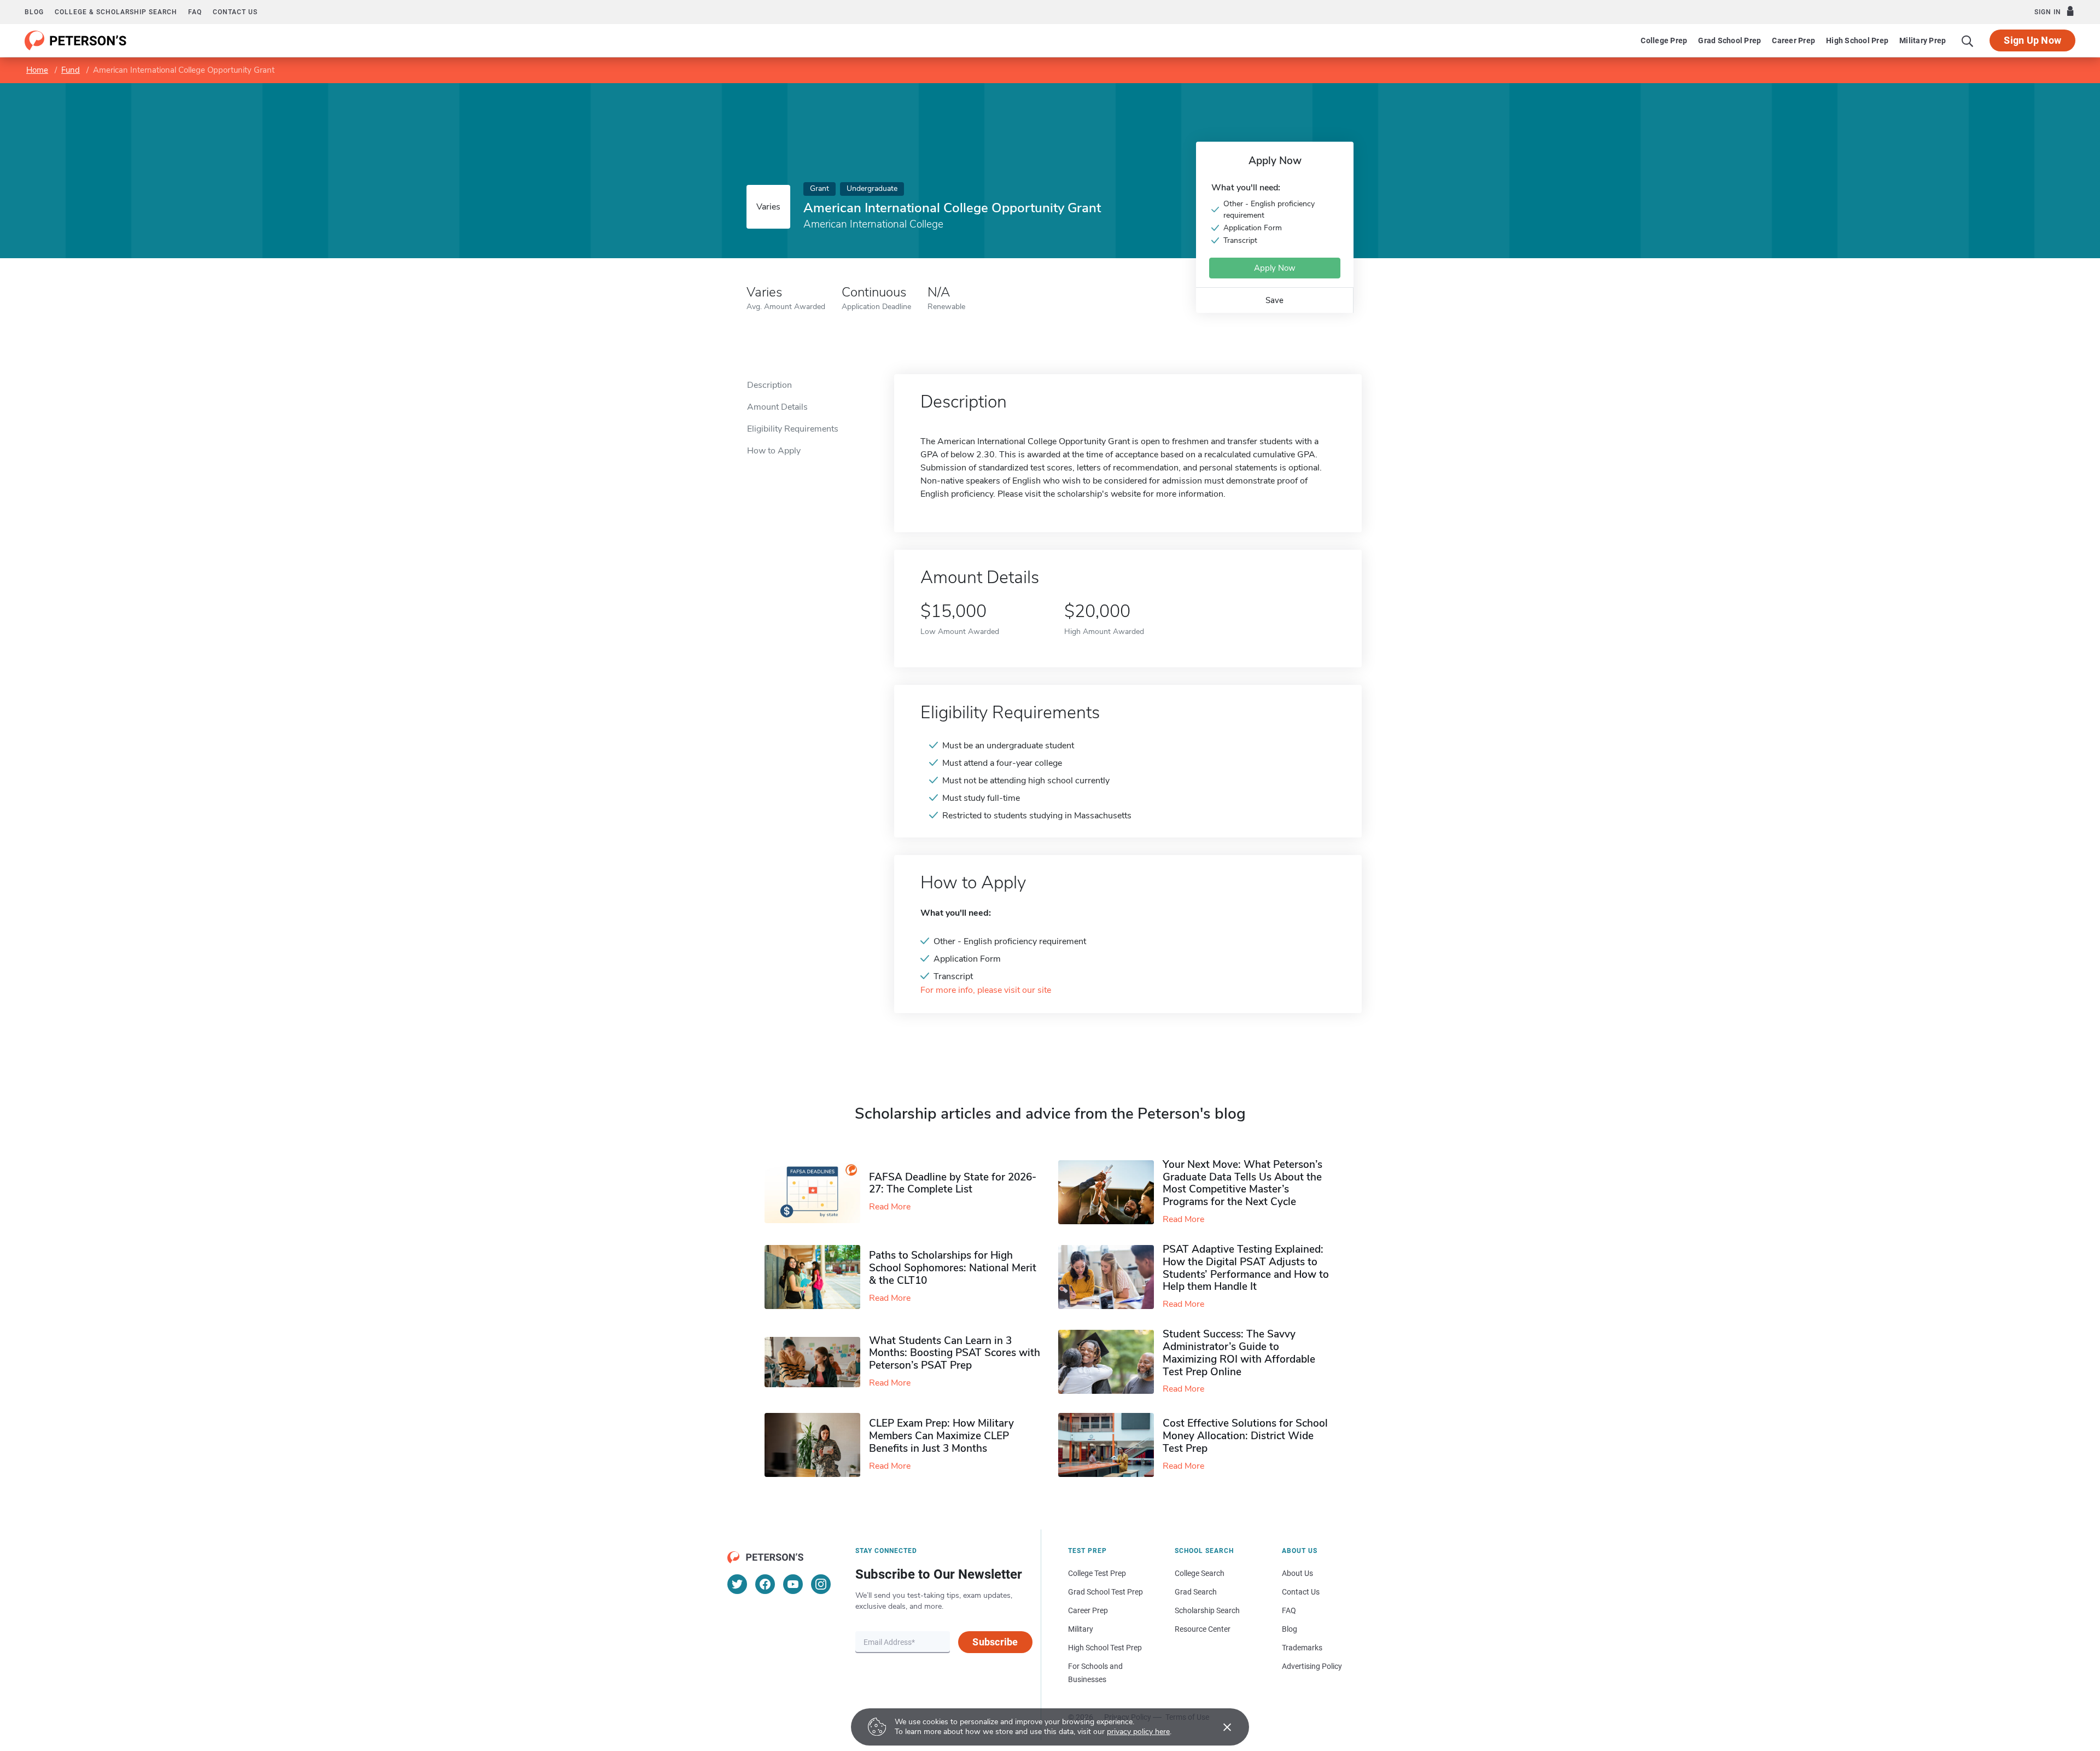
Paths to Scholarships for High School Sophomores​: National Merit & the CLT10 (953, 1268)
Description (769, 385)
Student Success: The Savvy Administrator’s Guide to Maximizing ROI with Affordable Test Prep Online (1239, 1353)
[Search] (1968, 40)
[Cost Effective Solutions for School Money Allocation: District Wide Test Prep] (1110, 1445)
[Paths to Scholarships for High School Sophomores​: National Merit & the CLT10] (817, 1277)
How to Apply (774, 451)
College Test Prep (1097, 1573)
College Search (1200, 1573)
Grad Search (1196, 1592)
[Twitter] (737, 1584)
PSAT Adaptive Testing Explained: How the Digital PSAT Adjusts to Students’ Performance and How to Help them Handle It (1246, 1268)
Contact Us (1301, 1592)
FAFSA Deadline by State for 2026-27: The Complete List (953, 1183)
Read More (890, 1207)
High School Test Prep (1105, 1648)
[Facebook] (765, 1584)
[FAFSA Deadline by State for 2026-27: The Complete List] (817, 1192)
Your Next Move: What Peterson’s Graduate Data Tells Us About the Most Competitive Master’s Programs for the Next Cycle (1242, 1183)
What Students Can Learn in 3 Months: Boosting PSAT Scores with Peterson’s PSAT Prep (955, 1353)
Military (1081, 1629)
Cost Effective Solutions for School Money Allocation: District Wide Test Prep (1245, 1436)
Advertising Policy (1312, 1666)
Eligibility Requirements (793, 429)
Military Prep (1923, 40)
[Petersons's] (76, 40)
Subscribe (995, 1642)
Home (37, 70)
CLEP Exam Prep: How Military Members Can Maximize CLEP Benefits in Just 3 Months (941, 1436)
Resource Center (1203, 1629)
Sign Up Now (2032, 40)
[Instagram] (821, 1584)
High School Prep (1857, 40)
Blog (34, 12)
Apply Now (1275, 268)
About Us (1297, 1573)
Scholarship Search (1207, 1610)
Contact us (235, 12)
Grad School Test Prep (1106, 1592)
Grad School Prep (1729, 40)
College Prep (1664, 40)
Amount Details (777, 407)
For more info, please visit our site (986, 990)
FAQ (195, 12)
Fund (71, 70)
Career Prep (1793, 40)
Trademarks (1302, 1648)
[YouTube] (793, 1584)
